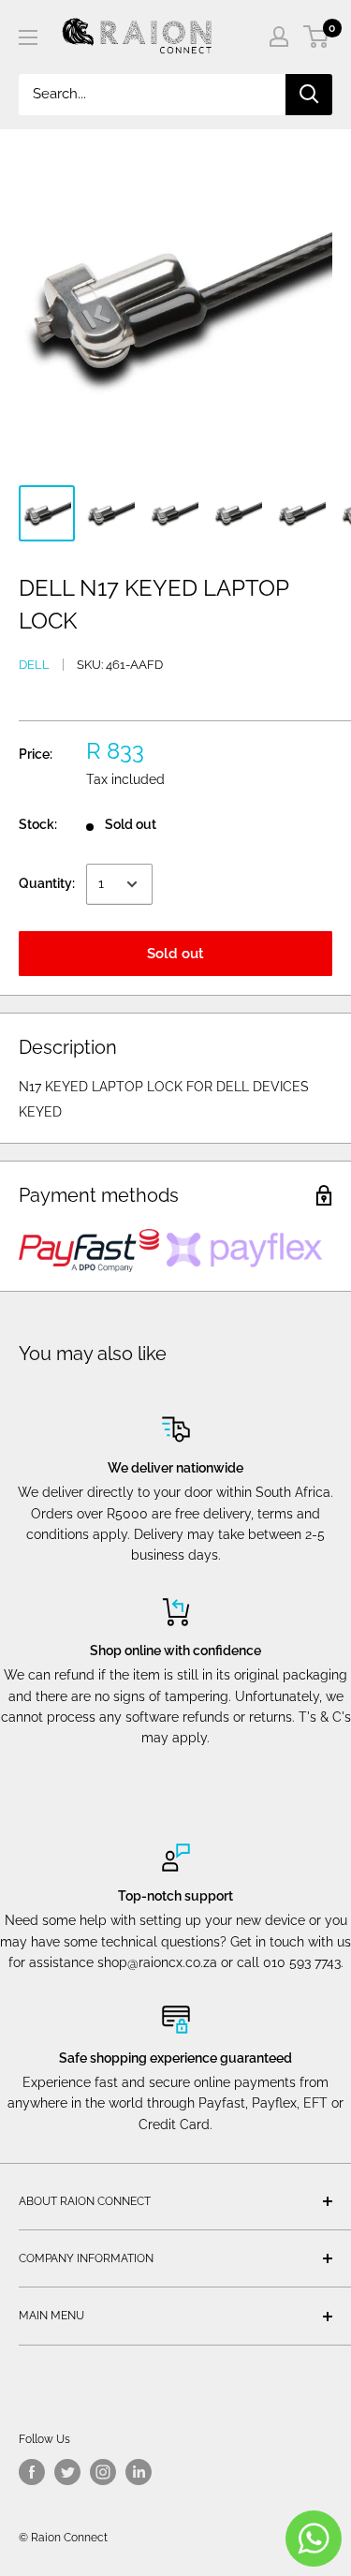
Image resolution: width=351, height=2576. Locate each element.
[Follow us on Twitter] (67, 2472)
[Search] (309, 95)
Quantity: (47, 883)
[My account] (279, 37)
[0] (317, 37)
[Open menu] (28, 37)
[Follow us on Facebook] (32, 2472)
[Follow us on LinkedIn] (139, 2472)
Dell (34, 665)
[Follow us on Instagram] (103, 2472)
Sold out (175, 954)
